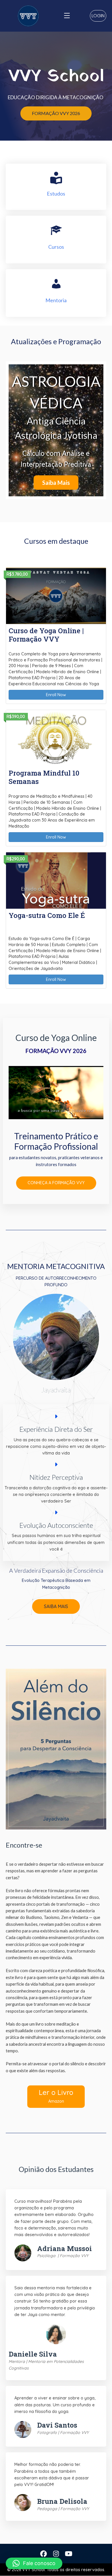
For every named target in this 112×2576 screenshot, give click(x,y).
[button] (98, 16)
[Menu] (67, 16)
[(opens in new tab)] (56, 1749)
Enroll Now (56, 695)
